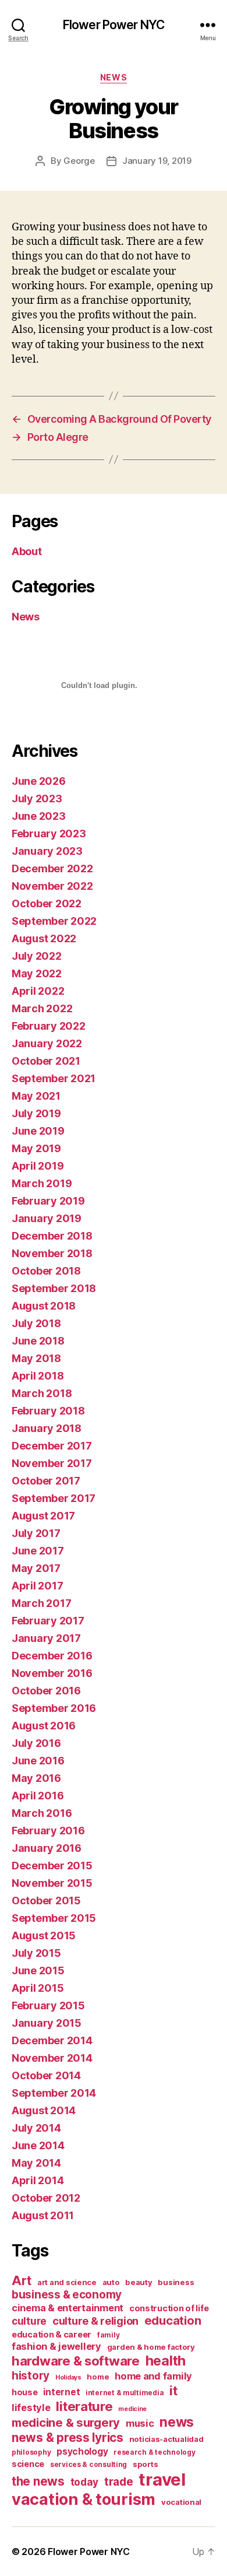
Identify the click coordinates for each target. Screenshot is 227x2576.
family (108, 2335)
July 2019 (36, 1113)
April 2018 (38, 1376)
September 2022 (54, 921)
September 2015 (54, 1918)
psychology (82, 2452)
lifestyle (31, 2407)
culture (29, 2321)
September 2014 (54, 2093)
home (98, 2377)
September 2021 (54, 1078)
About (27, 551)
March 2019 (42, 1183)
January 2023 (47, 851)
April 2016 (38, 1796)
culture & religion (95, 2321)
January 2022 (47, 1043)
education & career (52, 2334)
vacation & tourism (84, 2499)
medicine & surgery (66, 2423)
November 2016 (52, 1673)
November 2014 (52, 2058)
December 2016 (52, 1656)
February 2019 (48, 1201)
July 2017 (36, 1533)
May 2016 (36, 1778)
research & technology (154, 2452)
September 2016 (54, 1708)
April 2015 (38, 1988)
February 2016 (48, 1831)
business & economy (67, 2295)
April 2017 (37, 1586)
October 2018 (46, 1271)
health (166, 2361)
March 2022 (42, 1008)
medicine (132, 2409)
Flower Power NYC (114, 25)
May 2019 (36, 1148)
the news (38, 2481)
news (177, 2422)
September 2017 (54, 1498)
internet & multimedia (125, 2393)
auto (111, 2282)
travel (162, 2480)
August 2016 (44, 1726)
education (173, 2321)
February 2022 (49, 1026)
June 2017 (38, 1551)
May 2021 (36, 1096)
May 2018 (36, 1358)
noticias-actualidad (166, 2439)
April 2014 (38, 2180)
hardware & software (76, 2361)
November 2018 (52, 1253)
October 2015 (46, 1901)
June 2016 (38, 1761)
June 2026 (39, 781)
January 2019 (47, 1218)
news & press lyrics (68, 2438)
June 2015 (38, 1970)
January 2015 (47, 2023)
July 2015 (36, 1953)
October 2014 (46, 2075)
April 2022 (38, 991)
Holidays (68, 2377)
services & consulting (88, 2464)
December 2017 (52, 1446)
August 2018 (44, 1306)
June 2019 (38, 1131)
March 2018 (42, 1393)
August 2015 (44, 1935)
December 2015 (52, 1866)
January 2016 (47, 1848)
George (79, 161)
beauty (139, 2282)
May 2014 (36, 2163)
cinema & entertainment (68, 2308)
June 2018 (38, 1341)
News (114, 77)
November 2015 (52, 1883)
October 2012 (46, 2198)
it (173, 2390)
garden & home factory (151, 2347)
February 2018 (48, 1411)
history (31, 2376)
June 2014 (38, 2145)
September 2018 (54, 1288)
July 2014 (36, 2128)
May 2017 (36, 1568)
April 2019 (38, 1166)
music (140, 2423)
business (176, 2282)
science (28, 2464)
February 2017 (48, 1621)
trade (119, 2482)
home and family (153, 2376)
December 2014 (52, 2040)
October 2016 (46, 1691)
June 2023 (39, 816)
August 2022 (44, 938)
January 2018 (47, 1428)
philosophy (31, 2452)
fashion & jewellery (56, 2346)
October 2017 (46, 1481)
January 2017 (46, 1638)
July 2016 (36, 1743)
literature (84, 2406)
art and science (67, 2282)
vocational (181, 2502)
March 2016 (42, 1813)
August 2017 (43, 1516)
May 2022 (37, 973)
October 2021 (46, 1061)
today (85, 2482)
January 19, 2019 (157, 161)
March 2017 (41, 1603)
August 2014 (44, 2110)
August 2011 (43, 2215)
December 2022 (52, 868)
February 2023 (49, 833)
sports (145, 2464)
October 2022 (47, 903)
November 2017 (52, 1463)
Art (22, 2280)
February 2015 (48, 2005)
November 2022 (52, 886)
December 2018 (52, 1236)
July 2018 (36, 1323)
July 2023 (37, 799)
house (25, 2392)
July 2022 (37, 956)
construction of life (169, 2308)
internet (61, 2392)
